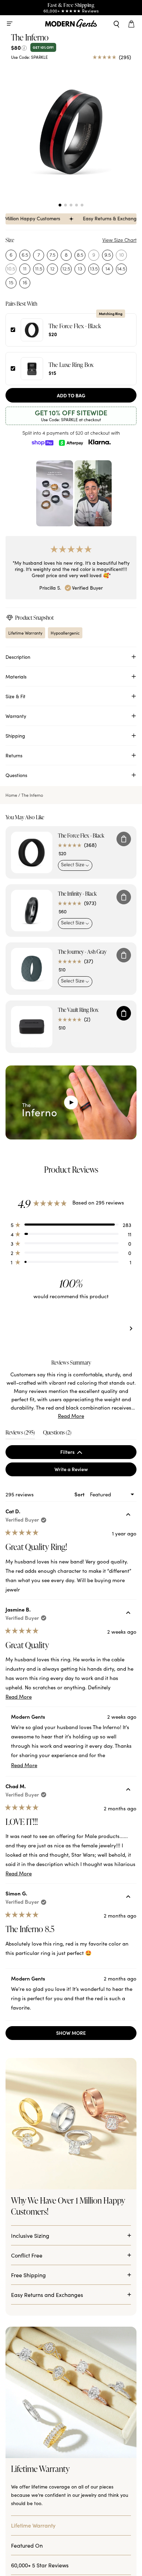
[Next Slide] (131, 1329)
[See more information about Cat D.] (128, 1515)
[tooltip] (92, 1363)
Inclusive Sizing (30, 2295)
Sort (80, 1494)
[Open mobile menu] (10, 24)
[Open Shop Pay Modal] (42, 442)
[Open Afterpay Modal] (71, 442)
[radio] (11, 255)
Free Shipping (28, 2334)
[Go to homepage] (71, 24)
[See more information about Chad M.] (128, 1790)
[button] (60, 205)
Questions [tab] (57, 1434)
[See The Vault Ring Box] (32, 1027)
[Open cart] (132, 24)
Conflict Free (27, 2315)
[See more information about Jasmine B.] (128, 1614)
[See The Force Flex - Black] (32, 852)
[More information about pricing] (24, 47)
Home (11, 795)
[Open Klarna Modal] (100, 442)
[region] (71, 1329)
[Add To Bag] (124, 839)
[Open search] (116, 24)
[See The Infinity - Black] (32, 911)
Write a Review (81, 1471)
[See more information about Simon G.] (128, 1898)
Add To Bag (71, 395)
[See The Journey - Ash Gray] (32, 969)
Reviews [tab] (20, 1434)
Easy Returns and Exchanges (47, 2354)
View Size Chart (119, 240)
